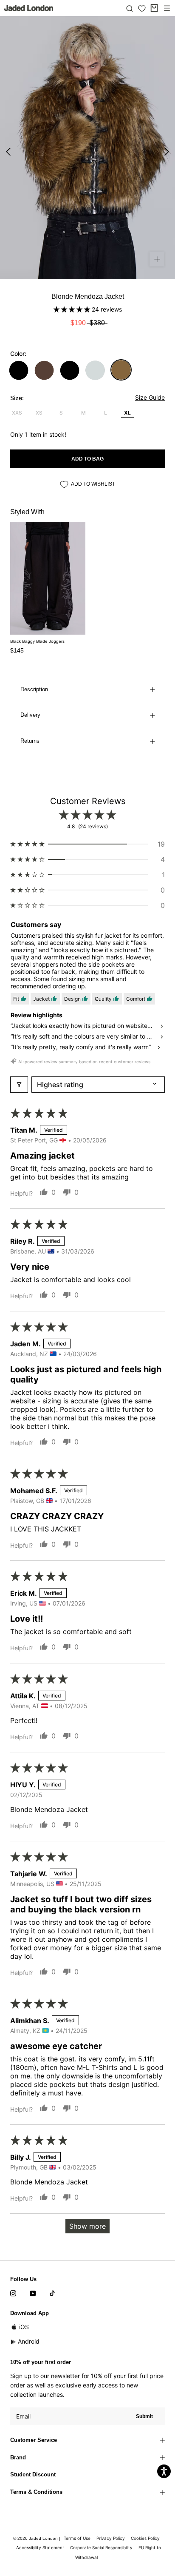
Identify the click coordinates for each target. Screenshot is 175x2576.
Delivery (30, 715)
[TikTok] (52, 2293)
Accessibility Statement (40, 2547)
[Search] (130, 8)
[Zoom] (157, 259)
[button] (73, 309)
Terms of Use (77, 2538)
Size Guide (150, 397)
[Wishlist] (142, 9)
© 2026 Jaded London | (37, 2538)
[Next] (167, 152)
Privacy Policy (111, 2538)
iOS (24, 2327)
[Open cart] (154, 8)
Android (29, 2341)
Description (34, 689)
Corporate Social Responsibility (101, 2547)
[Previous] (8, 152)
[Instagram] (13, 2293)
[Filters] (19, 1085)
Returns (30, 741)
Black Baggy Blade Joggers (37, 641)
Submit (144, 2416)
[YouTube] (33, 2293)
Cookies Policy (145, 2538)
